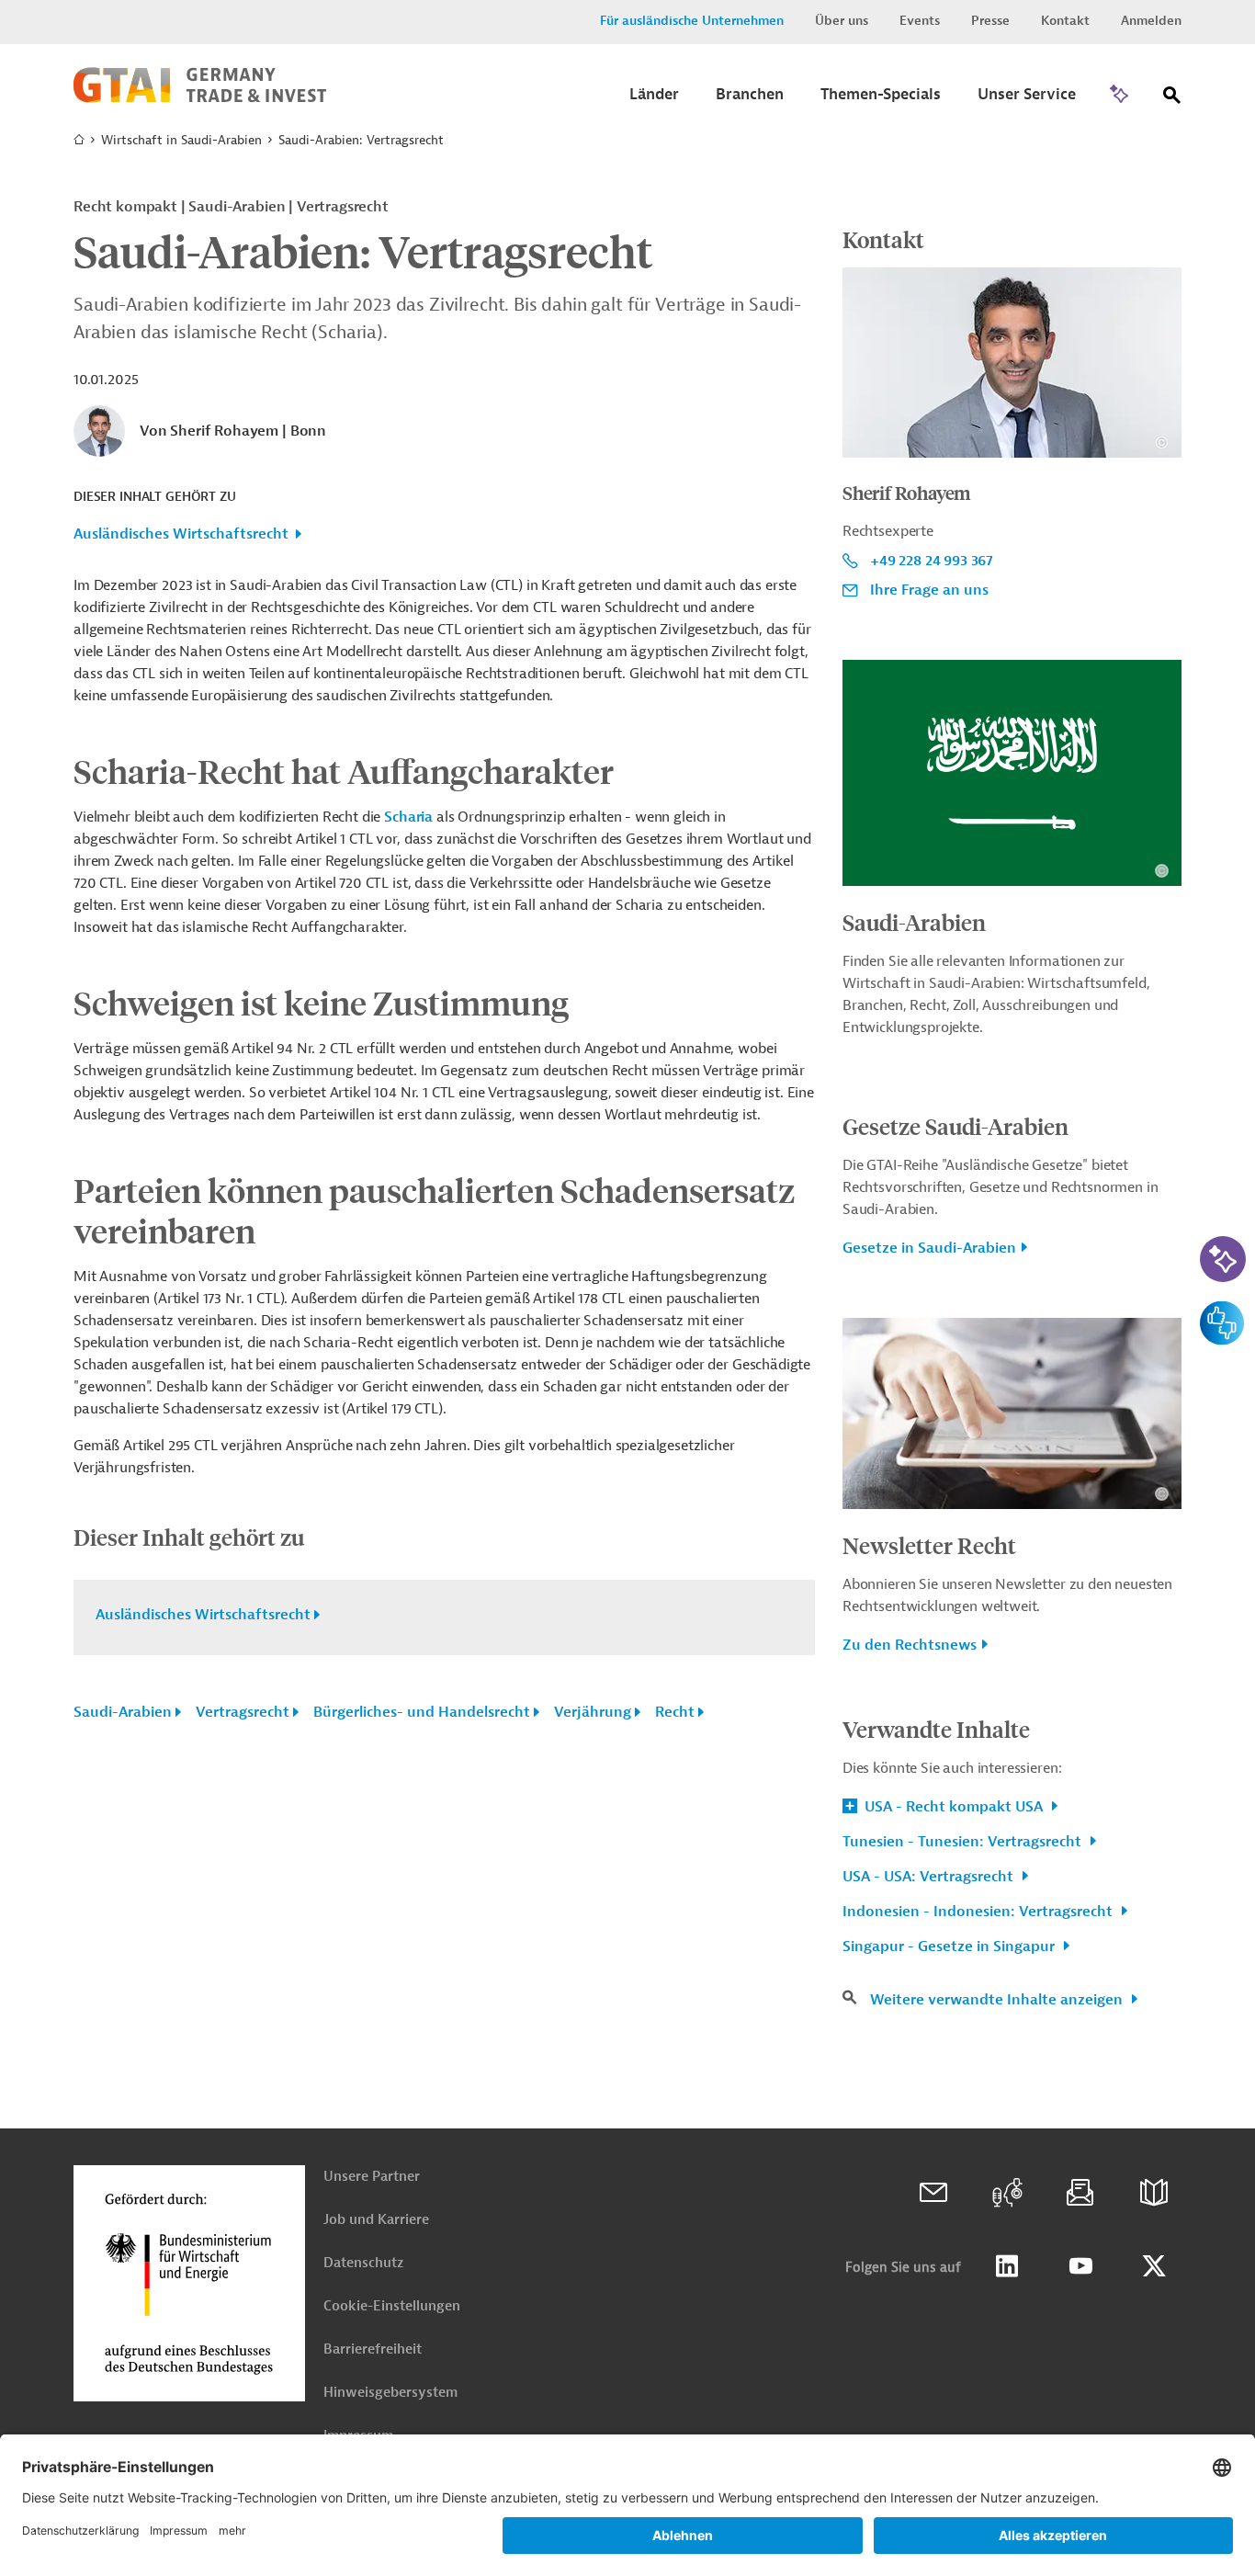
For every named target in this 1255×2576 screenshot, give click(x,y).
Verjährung (593, 1712)
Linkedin (1007, 2266)
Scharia (408, 817)
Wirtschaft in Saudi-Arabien (181, 140)
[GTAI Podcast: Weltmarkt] (1007, 2193)
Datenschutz (363, 2263)
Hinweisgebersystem (390, 2393)
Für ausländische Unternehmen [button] (692, 21)
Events (920, 21)
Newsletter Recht (929, 1545)
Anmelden (1151, 21)
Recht (675, 1712)
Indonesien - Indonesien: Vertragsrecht (979, 1912)
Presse (990, 21)
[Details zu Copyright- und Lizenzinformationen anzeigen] (1162, 443)
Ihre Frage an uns (929, 590)
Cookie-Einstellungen (392, 2306)
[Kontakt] (933, 2193)
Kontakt (1065, 21)
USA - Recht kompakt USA (954, 1807)
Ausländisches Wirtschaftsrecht (181, 534)
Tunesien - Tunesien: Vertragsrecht (964, 1842)
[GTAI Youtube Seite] (1080, 2266)
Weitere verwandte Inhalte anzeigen (998, 2000)
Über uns (842, 21)
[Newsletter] (1080, 2193)
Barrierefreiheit (373, 2349)
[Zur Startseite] (200, 98)
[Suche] (1172, 99)
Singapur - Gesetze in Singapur (950, 1946)
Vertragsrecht (243, 1712)
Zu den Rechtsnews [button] (910, 1645)
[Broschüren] (1154, 2193)
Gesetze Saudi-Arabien (955, 1126)
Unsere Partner (372, 2177)
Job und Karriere (376, 2220)
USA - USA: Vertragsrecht (930, 1877)
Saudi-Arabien (123, 1712)
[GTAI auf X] (1154, 2266)
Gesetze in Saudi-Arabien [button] (929, 1248)
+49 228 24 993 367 (932, 561)
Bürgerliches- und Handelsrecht (422, 1712)
